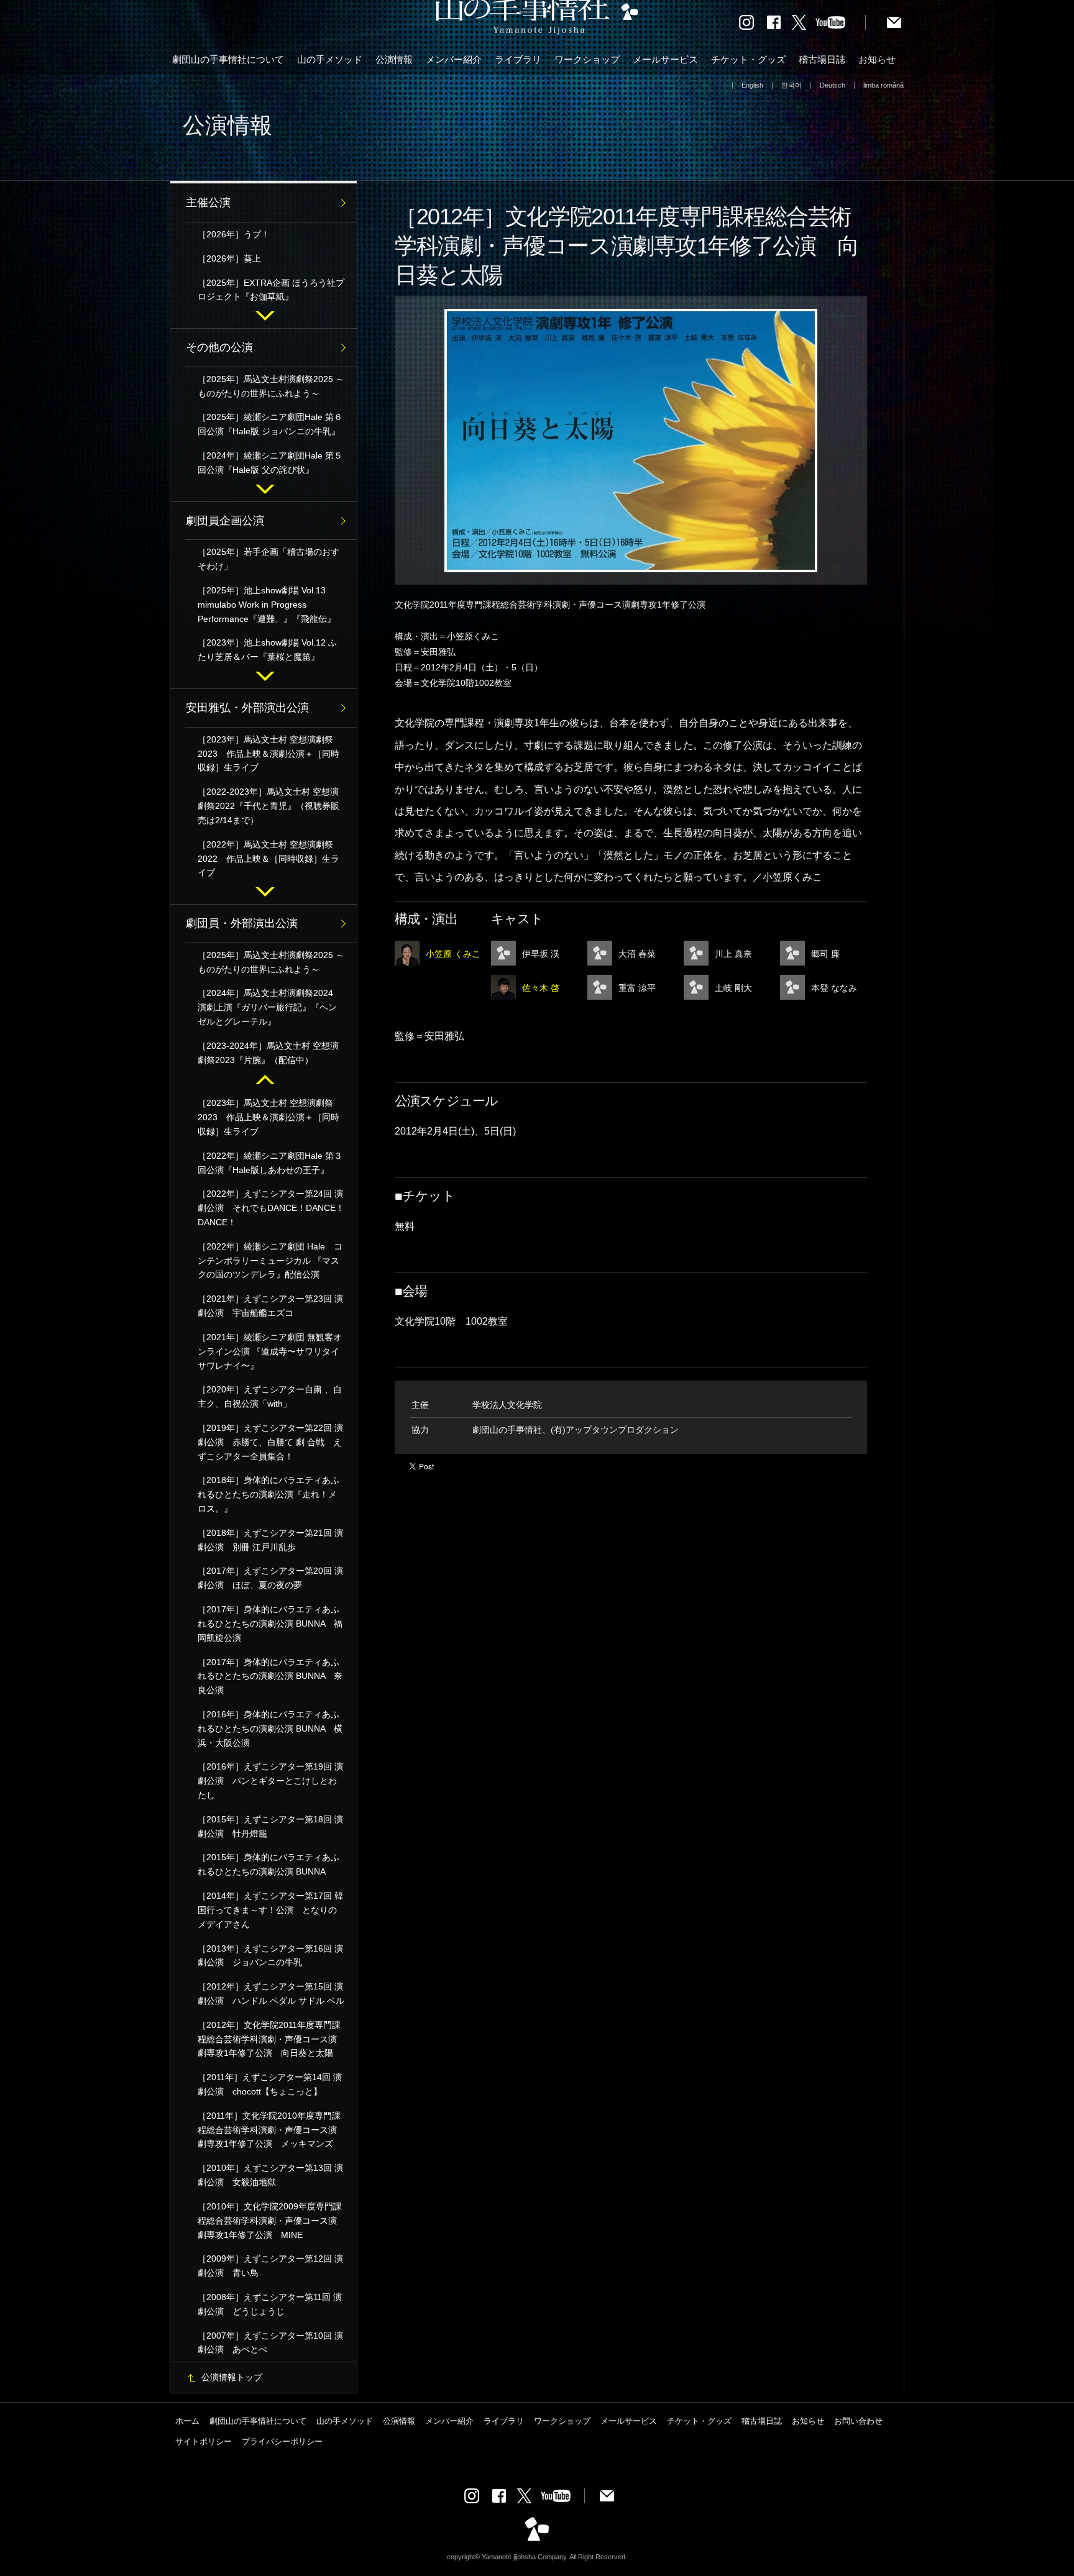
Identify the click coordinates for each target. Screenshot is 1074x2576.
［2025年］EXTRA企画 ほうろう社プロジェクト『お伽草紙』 (271, 290)
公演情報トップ (232, 2377)
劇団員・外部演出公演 (242, 923)
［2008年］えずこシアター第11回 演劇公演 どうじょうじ (270, 2304)
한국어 (792, 85)
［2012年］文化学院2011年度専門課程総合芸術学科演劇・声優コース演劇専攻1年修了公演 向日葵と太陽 (269, 2039)
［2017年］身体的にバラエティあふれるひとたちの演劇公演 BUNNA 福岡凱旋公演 (270, 1624)
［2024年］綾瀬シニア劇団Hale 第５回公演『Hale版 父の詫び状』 (270, 463)
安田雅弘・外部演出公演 (247, 708)
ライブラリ (518, 59)
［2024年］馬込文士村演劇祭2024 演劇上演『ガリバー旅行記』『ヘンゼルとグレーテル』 (270, 1007)
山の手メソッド (330, 59)
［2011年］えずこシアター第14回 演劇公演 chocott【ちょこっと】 (270, 2084)
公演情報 (394, 59)
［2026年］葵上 (229, 258)
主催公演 (208, 203)
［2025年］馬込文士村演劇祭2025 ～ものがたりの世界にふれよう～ (271, 386)
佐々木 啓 (541, 988)
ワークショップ (587, 59)
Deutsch (833, 85)
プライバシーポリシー (282, 2441)
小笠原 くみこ (453, 954)
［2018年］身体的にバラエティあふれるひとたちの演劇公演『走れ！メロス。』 (268, 1494)
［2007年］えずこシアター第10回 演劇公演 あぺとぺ (270, 2343)
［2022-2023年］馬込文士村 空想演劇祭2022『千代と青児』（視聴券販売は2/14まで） (268, 806)
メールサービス (665, 59)
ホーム (187, 2421)
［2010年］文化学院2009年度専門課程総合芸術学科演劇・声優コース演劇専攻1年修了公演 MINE (270, 2221)
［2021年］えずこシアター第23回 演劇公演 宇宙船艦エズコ (270, 1306)
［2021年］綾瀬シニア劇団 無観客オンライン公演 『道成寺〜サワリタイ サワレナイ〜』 (270, 1351)
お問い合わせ (858, 2421)
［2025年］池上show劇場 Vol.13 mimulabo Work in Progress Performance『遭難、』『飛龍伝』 (267, 605)
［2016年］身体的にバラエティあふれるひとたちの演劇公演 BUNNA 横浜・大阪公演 (270, 1729)
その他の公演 (219, 347)
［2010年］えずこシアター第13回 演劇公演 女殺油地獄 (270, 2175)
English (752, 85)
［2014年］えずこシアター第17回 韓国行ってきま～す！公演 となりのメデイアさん (270, 1910)
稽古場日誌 (822, 59)
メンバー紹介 (454, 59)
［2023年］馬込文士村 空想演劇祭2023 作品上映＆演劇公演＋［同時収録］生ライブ (268, 754)
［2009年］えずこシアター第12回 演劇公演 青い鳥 (270, 2266)
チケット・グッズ (748, 59)
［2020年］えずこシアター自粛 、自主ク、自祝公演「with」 (270, 1396)
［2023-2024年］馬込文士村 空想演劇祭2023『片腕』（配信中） (268, 1053)
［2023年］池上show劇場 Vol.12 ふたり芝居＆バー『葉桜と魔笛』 (267, 650)
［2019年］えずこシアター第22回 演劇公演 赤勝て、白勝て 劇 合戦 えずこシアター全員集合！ (270, 1442)
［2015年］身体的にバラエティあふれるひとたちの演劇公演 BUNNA (268, 1864)
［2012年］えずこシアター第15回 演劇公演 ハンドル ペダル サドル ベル (271, 1994)
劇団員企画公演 (225, 521)
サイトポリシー (204, 2441)
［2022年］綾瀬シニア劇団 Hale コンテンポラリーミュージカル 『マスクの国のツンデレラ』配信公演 (270, 1261)
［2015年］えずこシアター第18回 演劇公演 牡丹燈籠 (270, 1826)
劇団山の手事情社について (228, 59)
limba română (884, 85)
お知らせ (877, 59)
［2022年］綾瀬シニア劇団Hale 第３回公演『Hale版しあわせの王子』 (270, 1163)
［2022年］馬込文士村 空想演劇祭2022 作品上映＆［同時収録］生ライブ (268, 859)
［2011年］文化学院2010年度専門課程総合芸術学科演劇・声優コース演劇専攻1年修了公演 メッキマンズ (269, 2130)
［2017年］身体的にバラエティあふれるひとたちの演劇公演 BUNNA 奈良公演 (270, 1676)
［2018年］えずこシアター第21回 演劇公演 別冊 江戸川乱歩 (270, 1540)
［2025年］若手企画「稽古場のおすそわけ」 (268, 559)
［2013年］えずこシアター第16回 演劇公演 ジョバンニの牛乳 (270, 1956)
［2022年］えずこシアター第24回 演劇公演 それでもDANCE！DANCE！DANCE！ (271, 1208)
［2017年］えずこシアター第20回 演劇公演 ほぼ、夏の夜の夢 (270, 1578)
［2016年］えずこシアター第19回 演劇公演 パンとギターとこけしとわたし (270, 1781)
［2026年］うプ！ (234, 234)
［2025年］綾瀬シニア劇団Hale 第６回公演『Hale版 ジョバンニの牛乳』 (270, 424)
